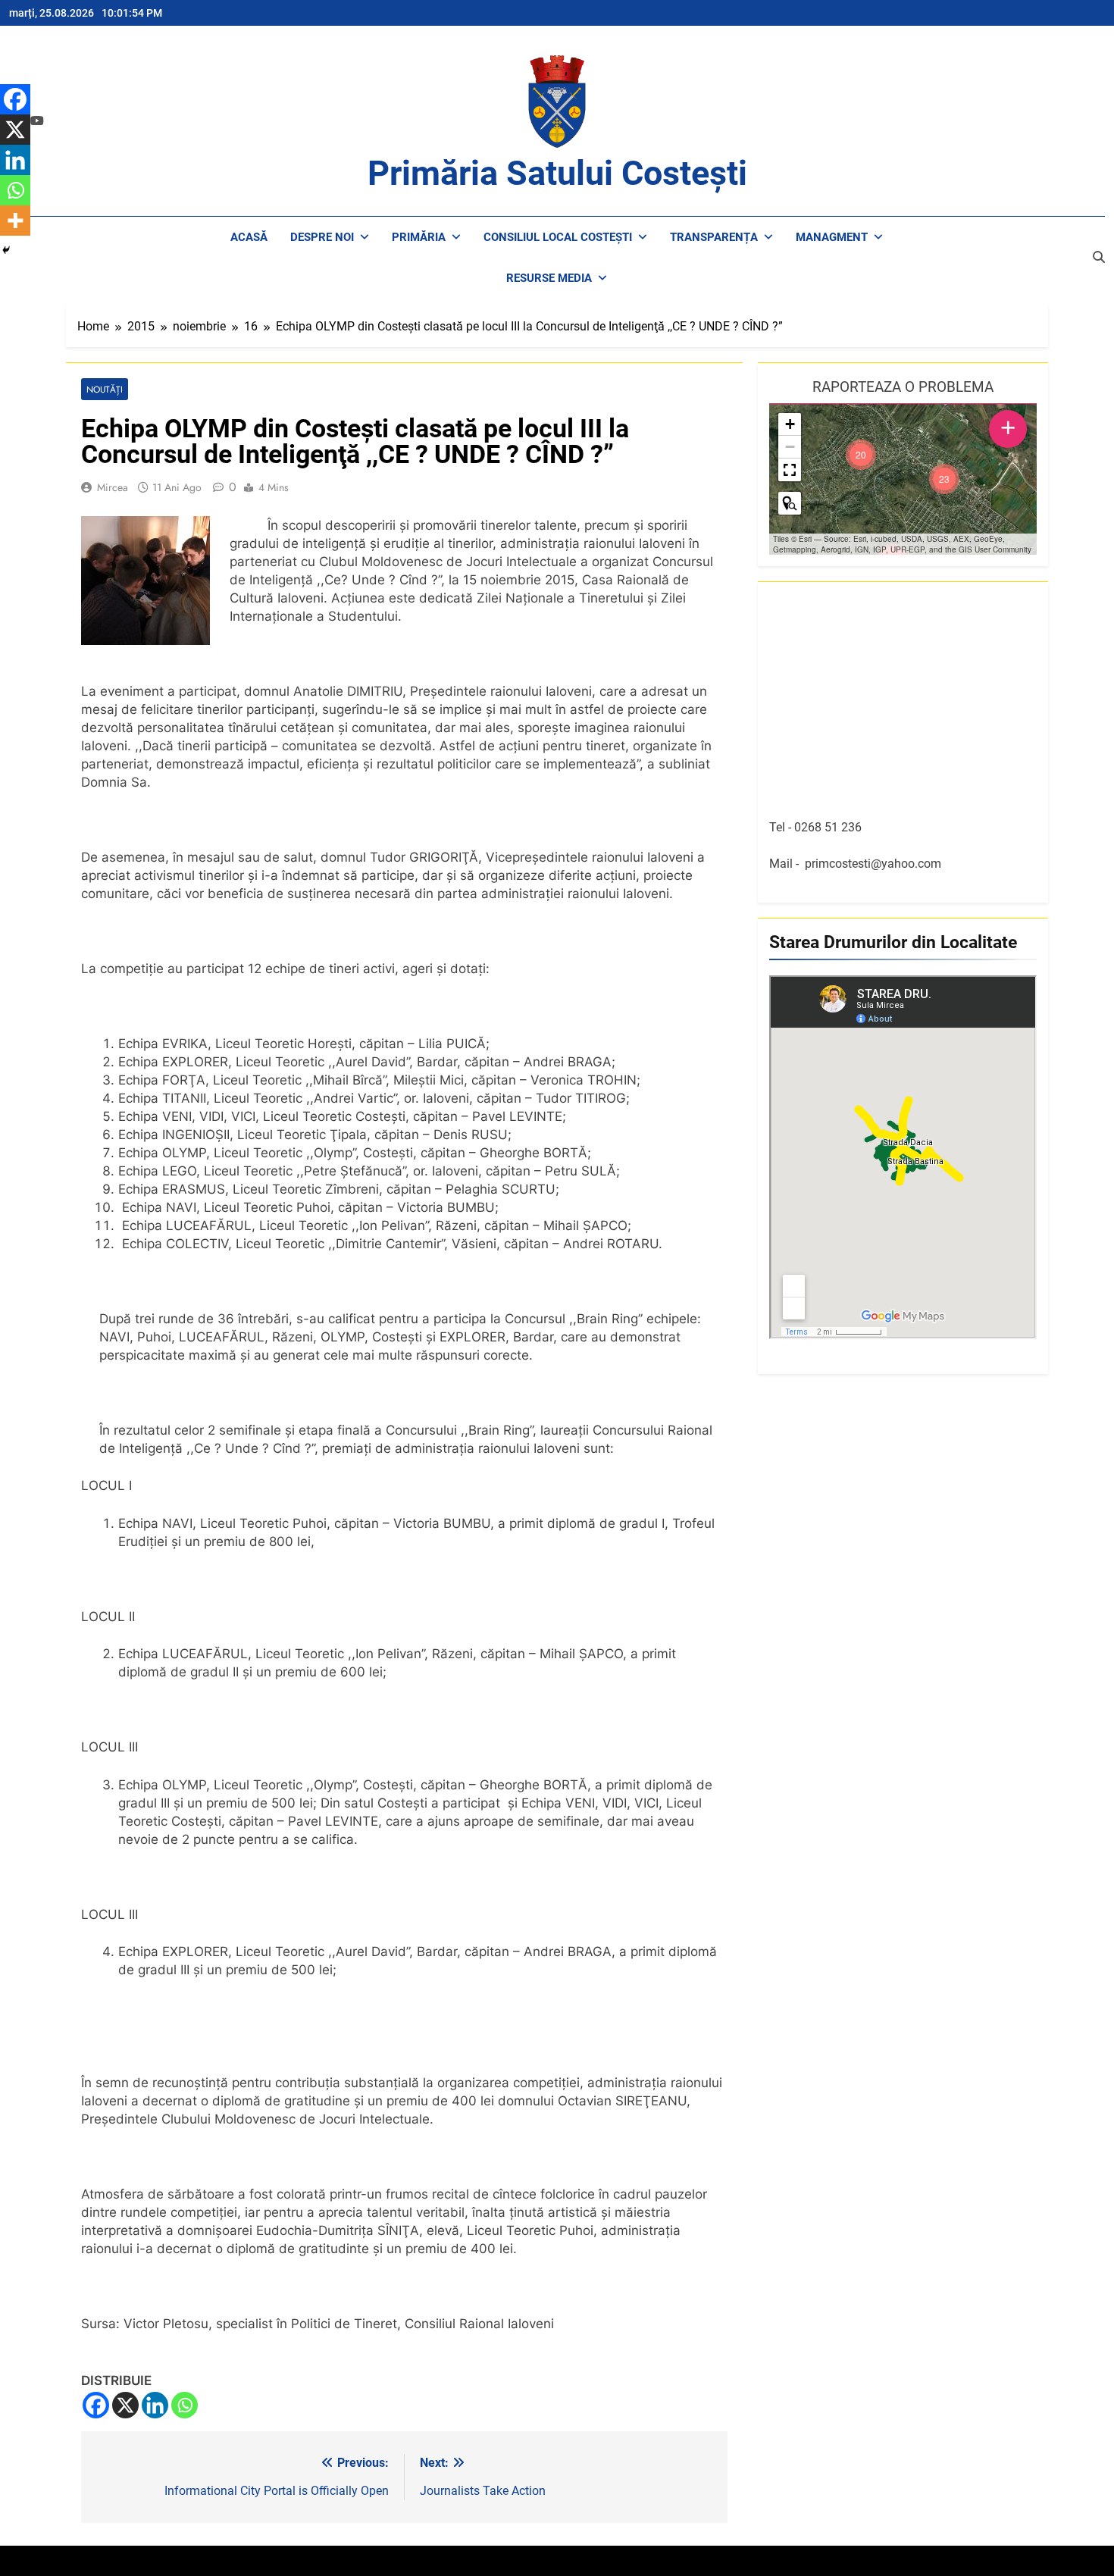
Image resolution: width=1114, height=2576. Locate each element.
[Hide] (6, 250)
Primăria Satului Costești (557, 173)
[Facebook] (96, 2405)
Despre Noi (322, 237)
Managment (832, 237)
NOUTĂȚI (105, 389)
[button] (944, 479)
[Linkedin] (155, 2405)
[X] (125, 2405)
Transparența (714, 237)
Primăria (419, 237)
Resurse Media (549, 278)
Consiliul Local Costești (558, 237)
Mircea (113, 487)
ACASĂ (249, 237)
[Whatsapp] (185, 2405)
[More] (15, 221)
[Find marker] (790, 503)
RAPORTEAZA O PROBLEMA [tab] (903, 387)
